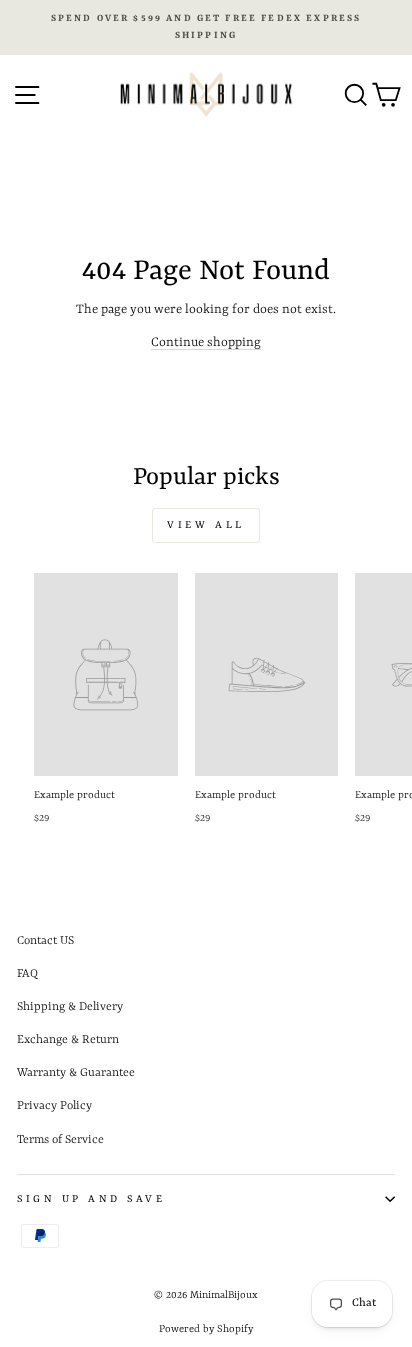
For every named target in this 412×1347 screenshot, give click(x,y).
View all (206, 525)
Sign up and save (91, 1199)
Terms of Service (60, 1140)
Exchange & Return (68, 1040)
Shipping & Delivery (70, 1007)
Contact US (45, 941)
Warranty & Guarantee (76, 1073)
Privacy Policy (54, 1106)
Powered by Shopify (206, 1329)
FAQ (27, 974)
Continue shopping (206, 342)
